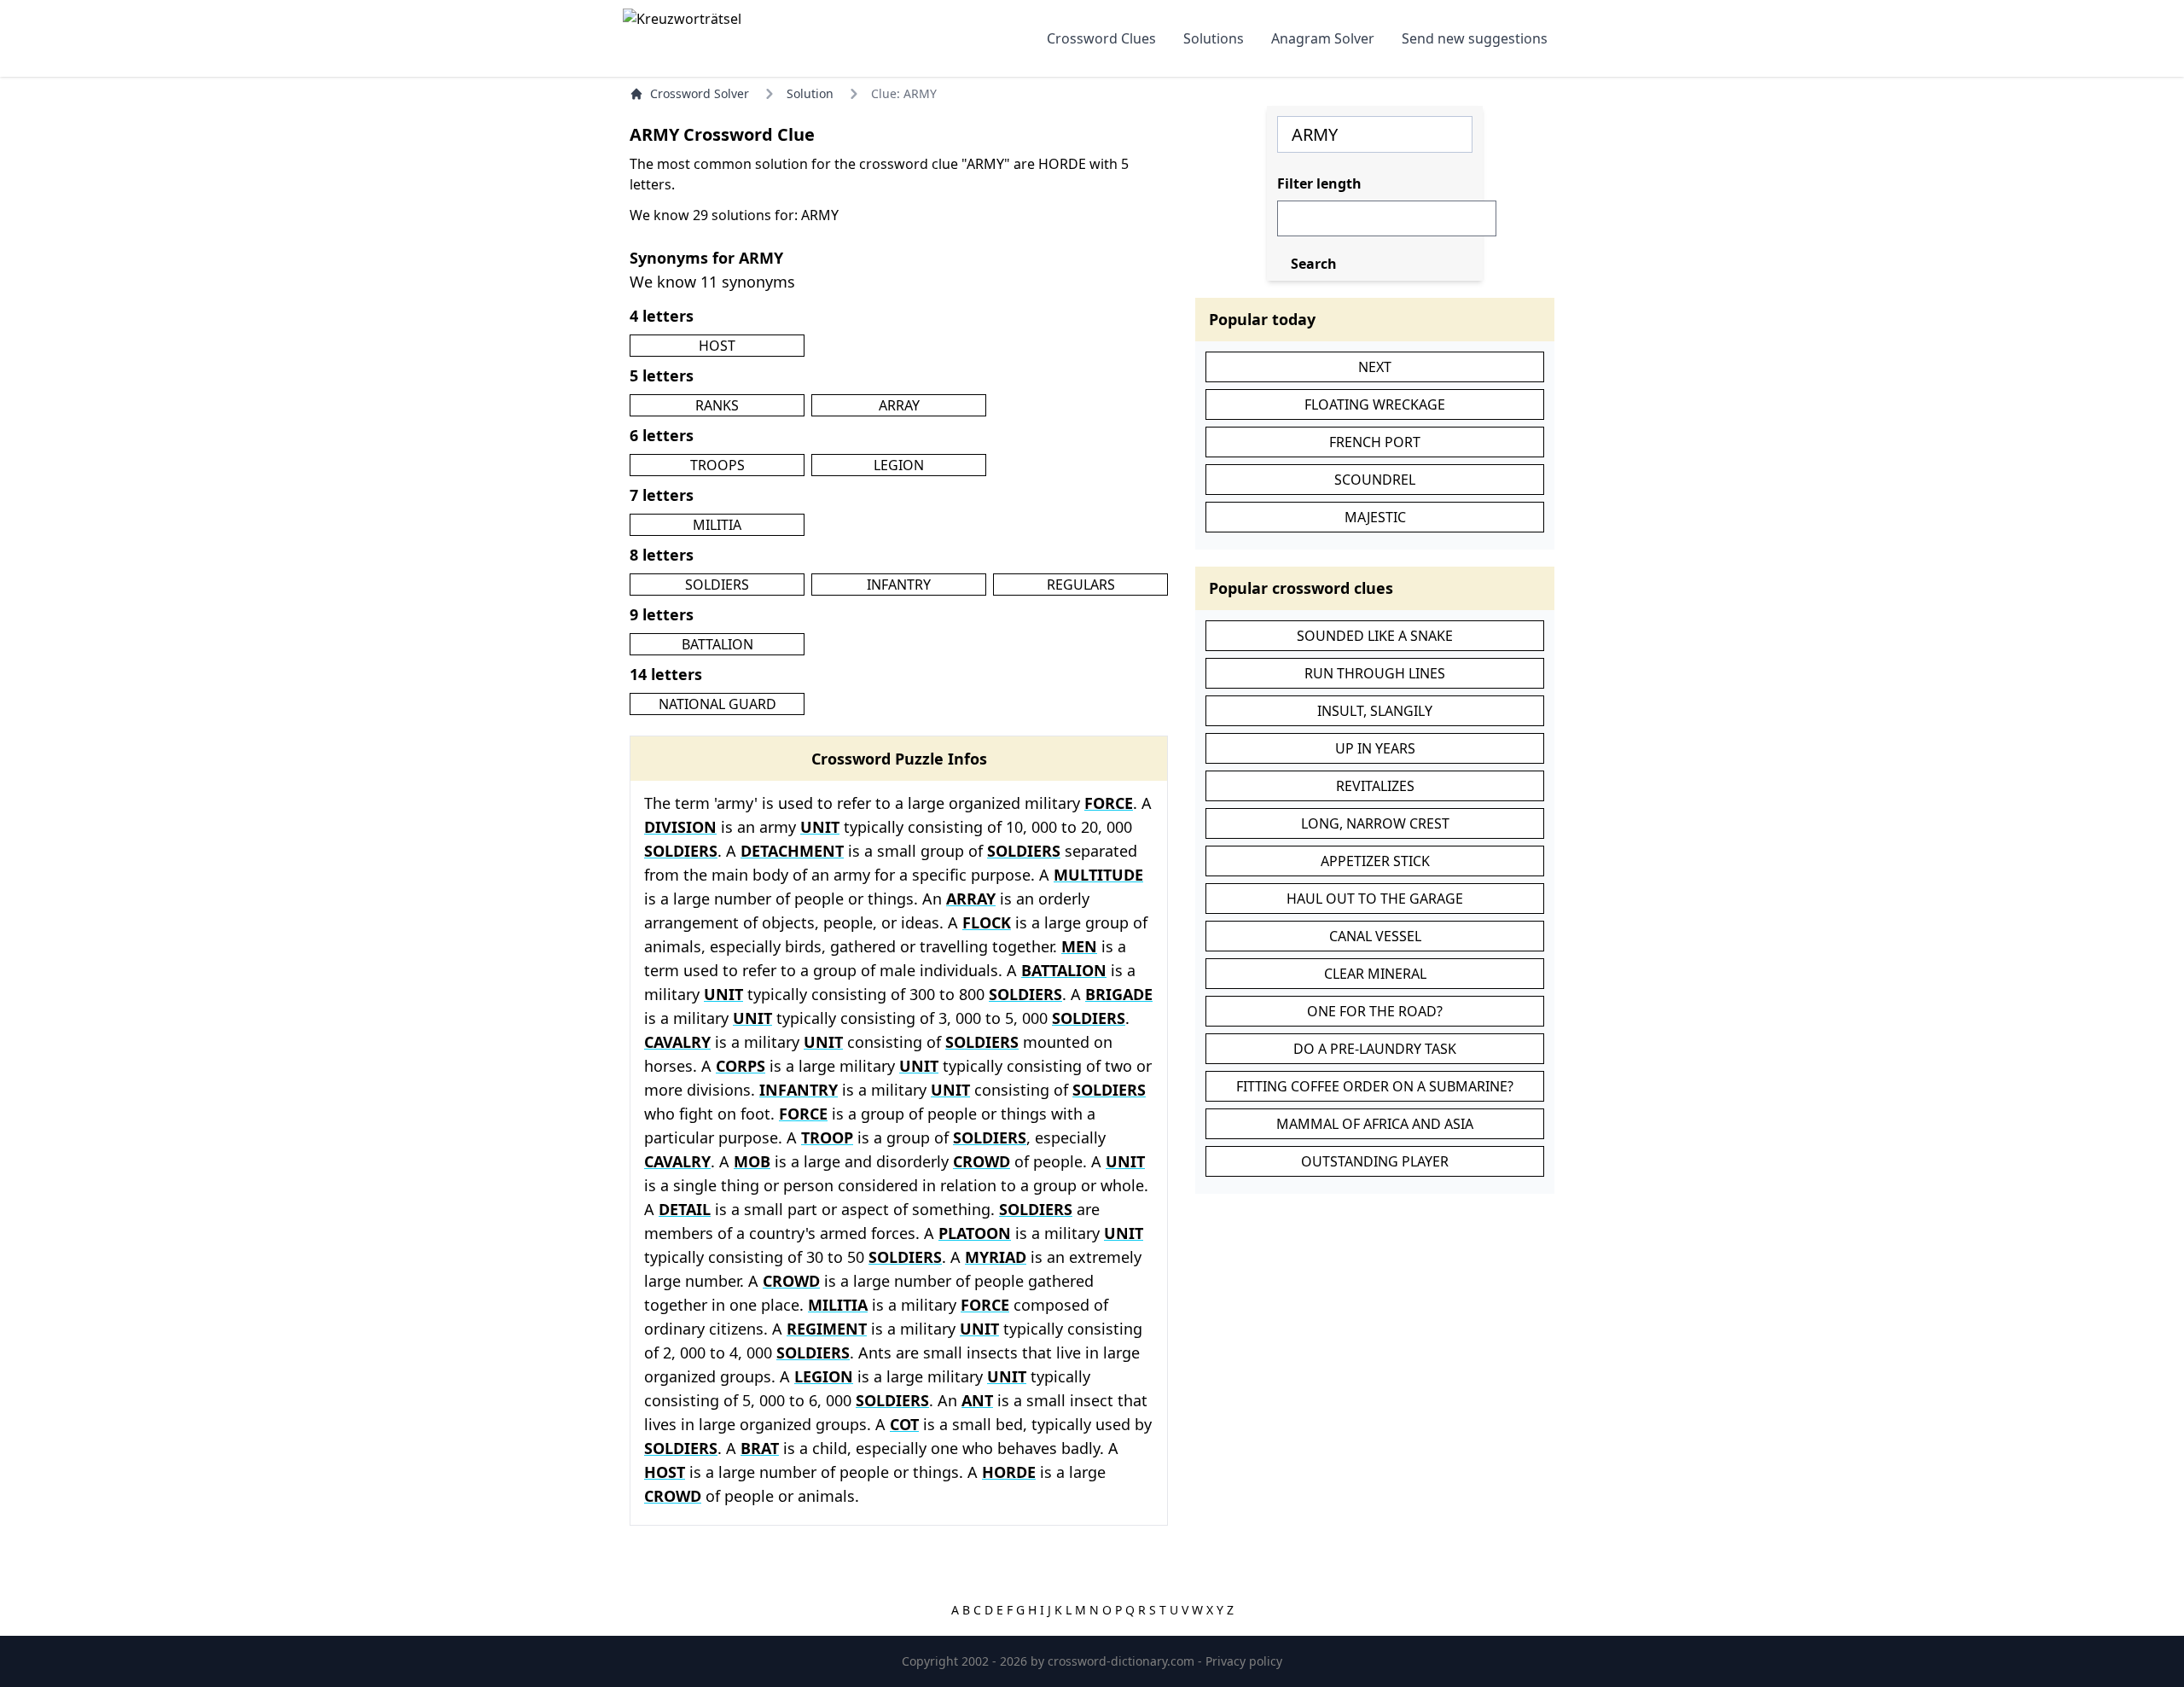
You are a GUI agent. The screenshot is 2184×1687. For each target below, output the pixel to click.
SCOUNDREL (1375, 480)
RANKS (717, 405)
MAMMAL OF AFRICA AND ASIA (1375, 1124)
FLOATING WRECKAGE (1375, 404)
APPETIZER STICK (1375, 861)
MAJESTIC (1375, 517)
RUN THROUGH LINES (1375, 673)
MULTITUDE (1098, 875)
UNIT (820, 827)
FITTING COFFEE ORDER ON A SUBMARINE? (1375, 1086)
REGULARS (1081, 585)
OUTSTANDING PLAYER (1375, 1161)
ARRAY (899, 405)
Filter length (1319, 183)
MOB (752, 1161)
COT (904, 1424)
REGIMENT (827, 1329)
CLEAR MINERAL (1375, 974)
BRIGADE (1119, 994)
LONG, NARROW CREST (1375, 823)
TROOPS (717, 465)
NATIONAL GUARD (717, 704)
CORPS (741, 1066)
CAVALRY (677, 1042)
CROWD (982, 1161)
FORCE (1109, 803)
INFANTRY (899, 585)
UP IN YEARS (1375, 748)
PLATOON (975, 1233)
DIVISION (680, 827)
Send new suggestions (1475, 38)
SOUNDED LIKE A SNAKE (1375, 636)
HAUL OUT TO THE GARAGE (1375, 899)
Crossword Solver (700, 93)
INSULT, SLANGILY (1375, 711)
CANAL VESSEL (1375, 936)
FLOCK (987, 922)
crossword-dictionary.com (1123, 1661)
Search (1314, 264)
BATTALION (717, 644)
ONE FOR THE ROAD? (1375, 1011)
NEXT (1375, 367)
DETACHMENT (792, 851)
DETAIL (685, 1209)
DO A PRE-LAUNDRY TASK (1375, 1049)
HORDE (1009, 1472)
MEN (1079, 946)
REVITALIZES (1375, 786)
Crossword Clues (1101, 38)
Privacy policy (1244, 1661)
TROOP (827, 1137)
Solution (810, 93)
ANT (977, 1400)
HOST (717, 346)
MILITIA (717, 525)
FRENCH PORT (1375, 442)
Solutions (1214, 38)
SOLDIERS (717, 585)
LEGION (899, 465)
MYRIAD (996, 1257)
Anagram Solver (1323, 38)
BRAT (760, 1448)
